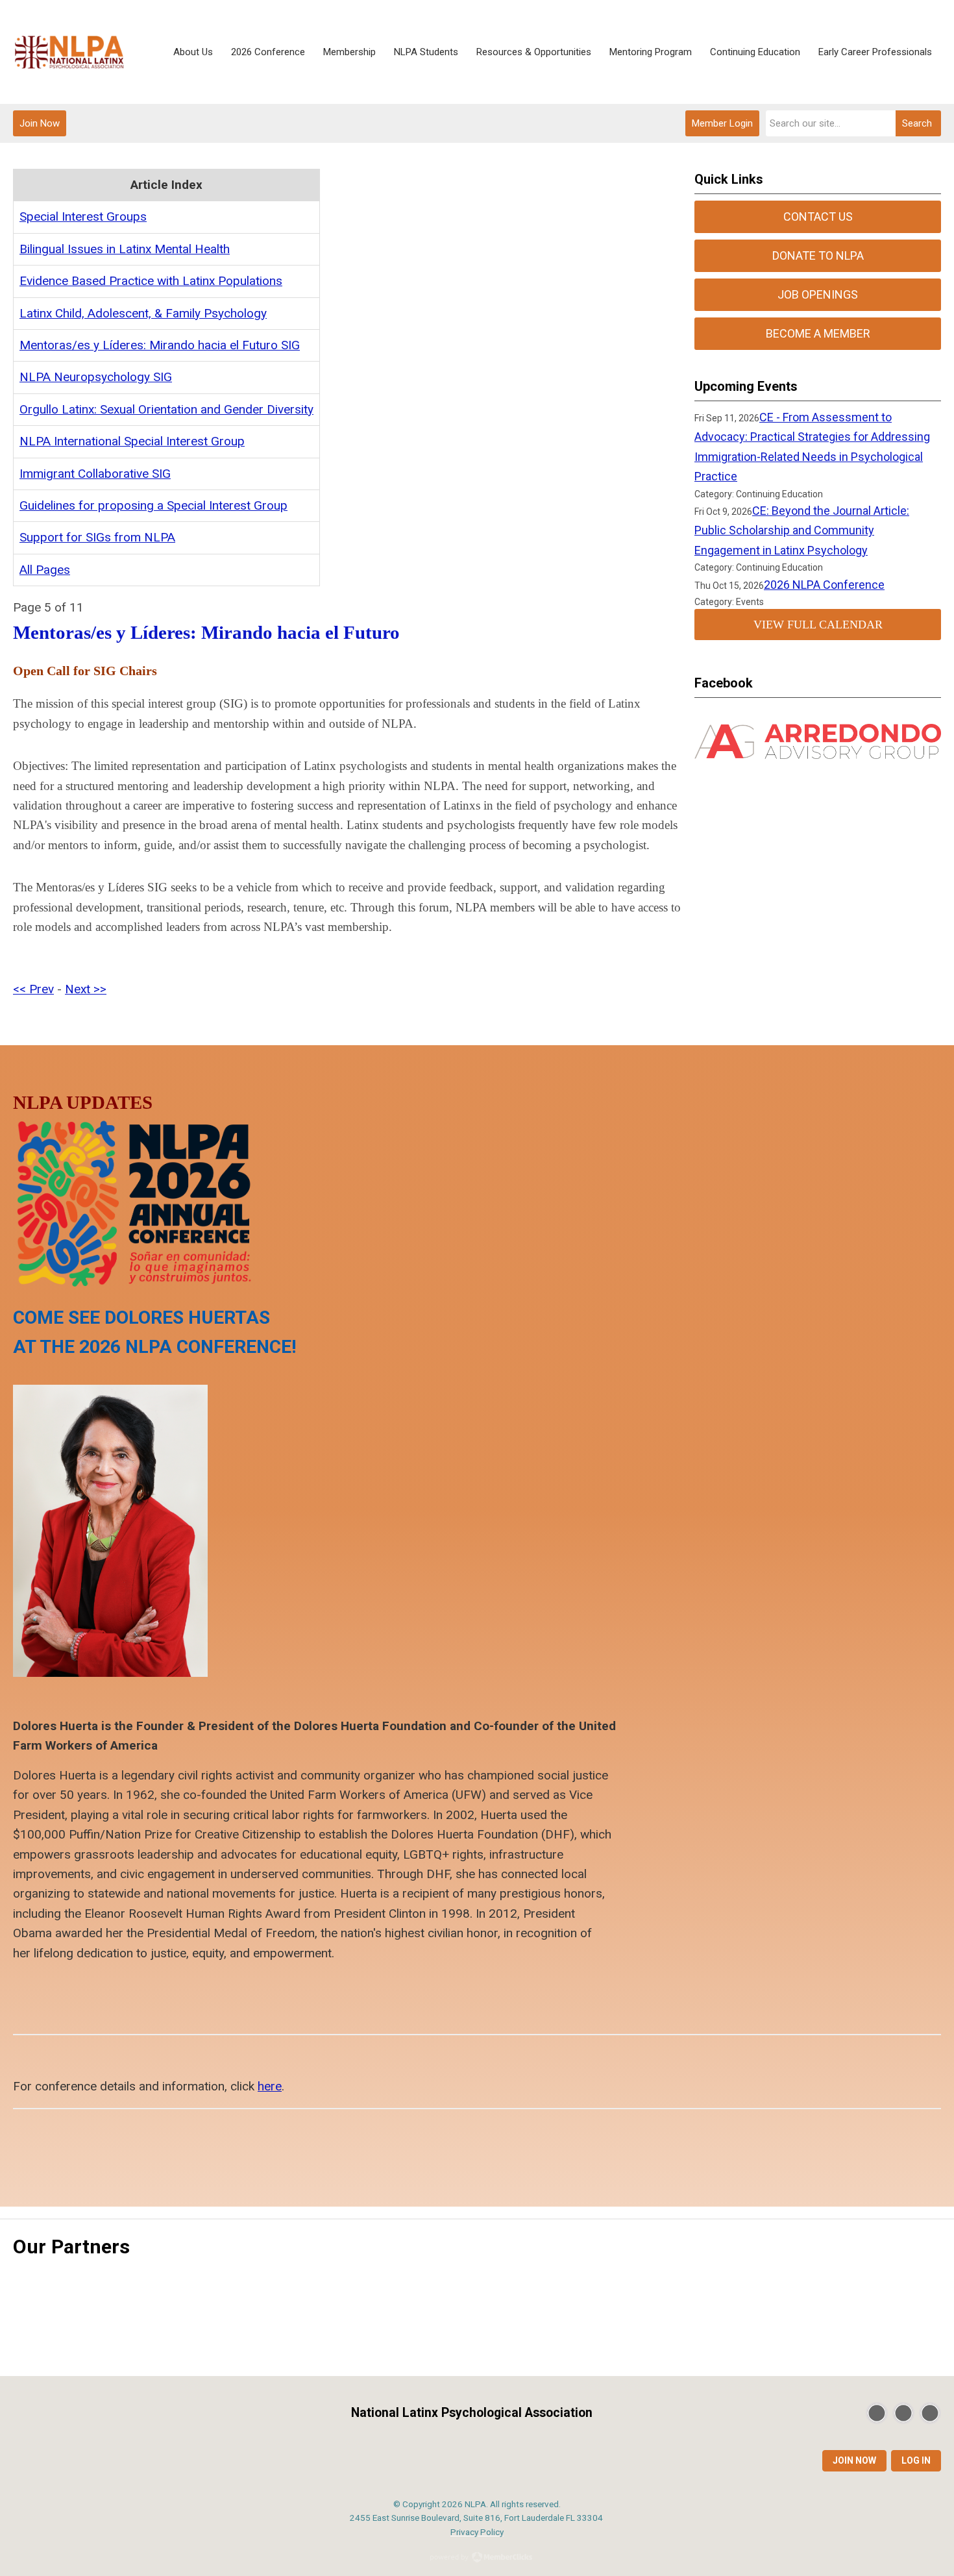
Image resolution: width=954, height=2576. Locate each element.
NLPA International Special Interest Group (132, 441)
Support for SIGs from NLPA (97, 537)
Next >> (86, 989)
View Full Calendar (818, 625)
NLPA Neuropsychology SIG (96, 377)
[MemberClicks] (69, 52)
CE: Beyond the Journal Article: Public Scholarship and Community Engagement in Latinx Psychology (802, 530)
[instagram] (930, 2413)
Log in (916, 2460)
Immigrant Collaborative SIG (95, 474)
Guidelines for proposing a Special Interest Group (153, 505)
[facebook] (903, 2413)
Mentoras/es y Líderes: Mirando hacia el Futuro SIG (160, 345)
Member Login (722, 123)
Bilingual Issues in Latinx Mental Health (125, 249)
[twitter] (877, 2413)
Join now (854, 2460)
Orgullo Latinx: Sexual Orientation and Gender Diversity (166, 409)
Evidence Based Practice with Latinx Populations (151, 281)
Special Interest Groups (83, 217)
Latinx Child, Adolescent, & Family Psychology (143, 313)
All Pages (45, 570)
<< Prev (33, 989)
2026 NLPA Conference (824, 585)
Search (917, 123)
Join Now (40, 123)
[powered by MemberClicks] (477, 2558)
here (270, 2086)
